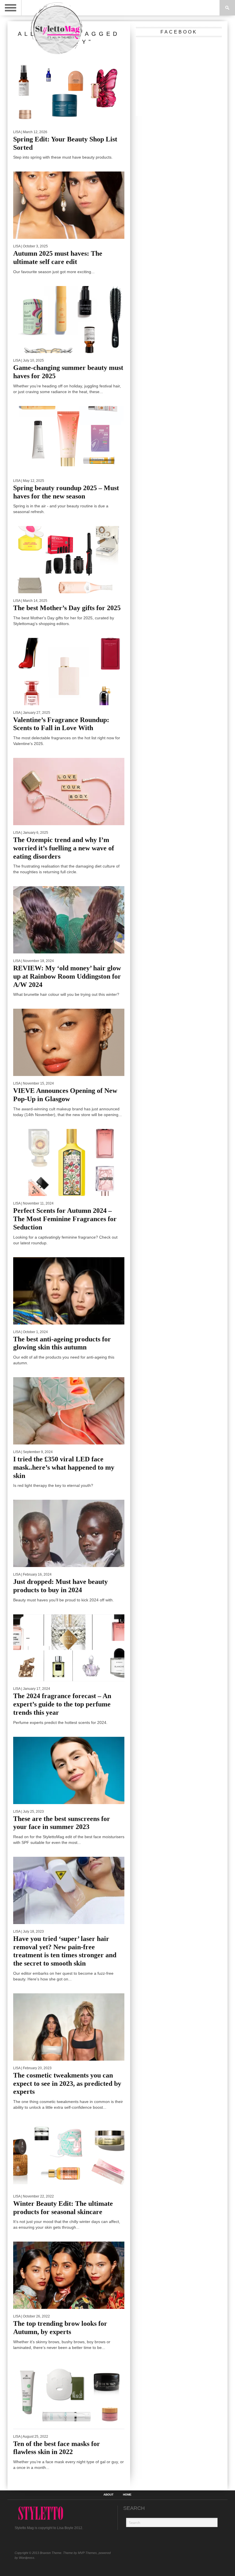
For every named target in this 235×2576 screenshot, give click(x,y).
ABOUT (108, 2495)
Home (127, 2495)
